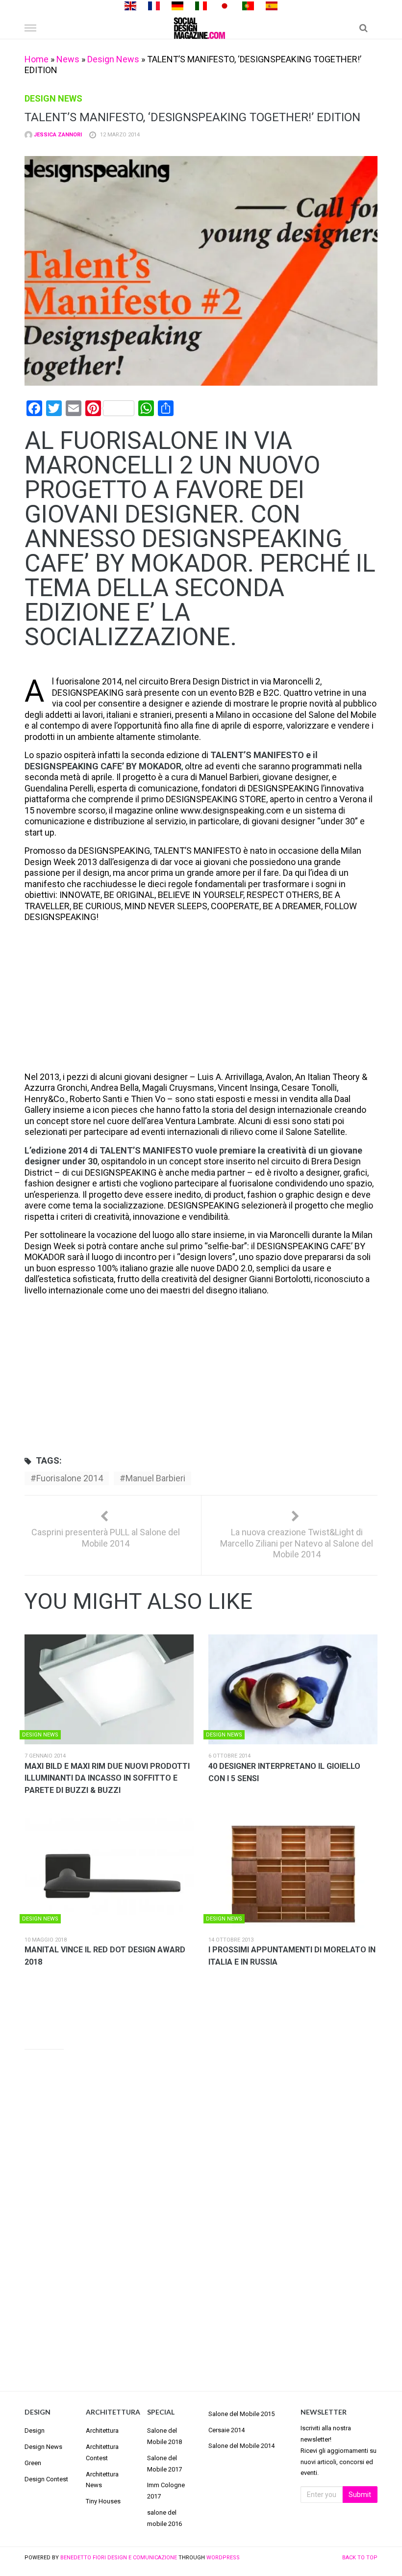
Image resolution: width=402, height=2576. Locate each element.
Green (33, 2463)
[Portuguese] (248, 5)
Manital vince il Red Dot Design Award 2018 (105, 1956)
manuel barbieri (155, 1478)
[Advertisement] (201, 999)
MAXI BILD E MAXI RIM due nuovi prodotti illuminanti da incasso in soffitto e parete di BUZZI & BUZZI (107, 1778)
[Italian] (201, 5)
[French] (154, 5)
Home (37, 59)
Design (35, 2431)
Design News (113, 59)
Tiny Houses (103, 2501)
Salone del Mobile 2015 (241, 2414)
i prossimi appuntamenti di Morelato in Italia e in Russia (292, 1956)
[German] (177, 5)
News (68, 59)
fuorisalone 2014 (70, 1478)
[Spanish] (272, 5)
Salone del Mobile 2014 (241, 2446)
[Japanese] (225, 5)
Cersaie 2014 (226, 2430)
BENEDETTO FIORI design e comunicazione (119, 2558)
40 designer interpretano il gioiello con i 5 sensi (284, 1772)
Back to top (360, 2558)
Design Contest (46, 2479)
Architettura (102, 2431)
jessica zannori (57, 135)
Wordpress (223, 2558)
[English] (130, 5)
